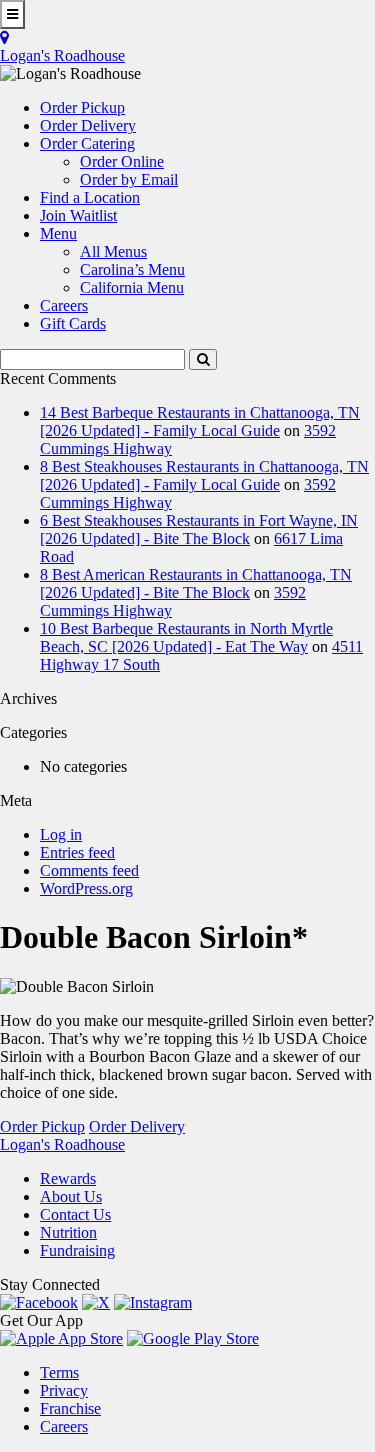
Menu (58, 233)
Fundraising (77, 1250)
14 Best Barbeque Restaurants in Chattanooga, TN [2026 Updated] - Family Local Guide (200, 421)
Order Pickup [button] (82, 107)
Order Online (122, 161)
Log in (61, 834)
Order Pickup (42, 1126)
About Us (71, 1196)
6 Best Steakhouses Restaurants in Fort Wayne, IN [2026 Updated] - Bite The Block (199, 529)
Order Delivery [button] (88, 125)
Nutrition (68, 1232)
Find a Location (90, 197)
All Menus (113, 251)
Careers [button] (64, 305)
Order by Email (129, 179)
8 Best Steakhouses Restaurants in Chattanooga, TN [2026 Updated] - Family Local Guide (204, 475)
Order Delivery (137, 1126)
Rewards (68, 1178)
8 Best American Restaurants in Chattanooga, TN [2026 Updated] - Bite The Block (196, 583)
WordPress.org (86, 888)
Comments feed (89, 870)
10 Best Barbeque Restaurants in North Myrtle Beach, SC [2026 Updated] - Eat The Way (186, 637)
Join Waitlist (78, 215)
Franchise (70, 1408)
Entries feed (77, 852)
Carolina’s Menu (132, 269)
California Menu (132, 287)
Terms (59, 1372)
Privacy (64, 1390)
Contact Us (75, 1214)
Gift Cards (73, 323)
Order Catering (87, 143)
